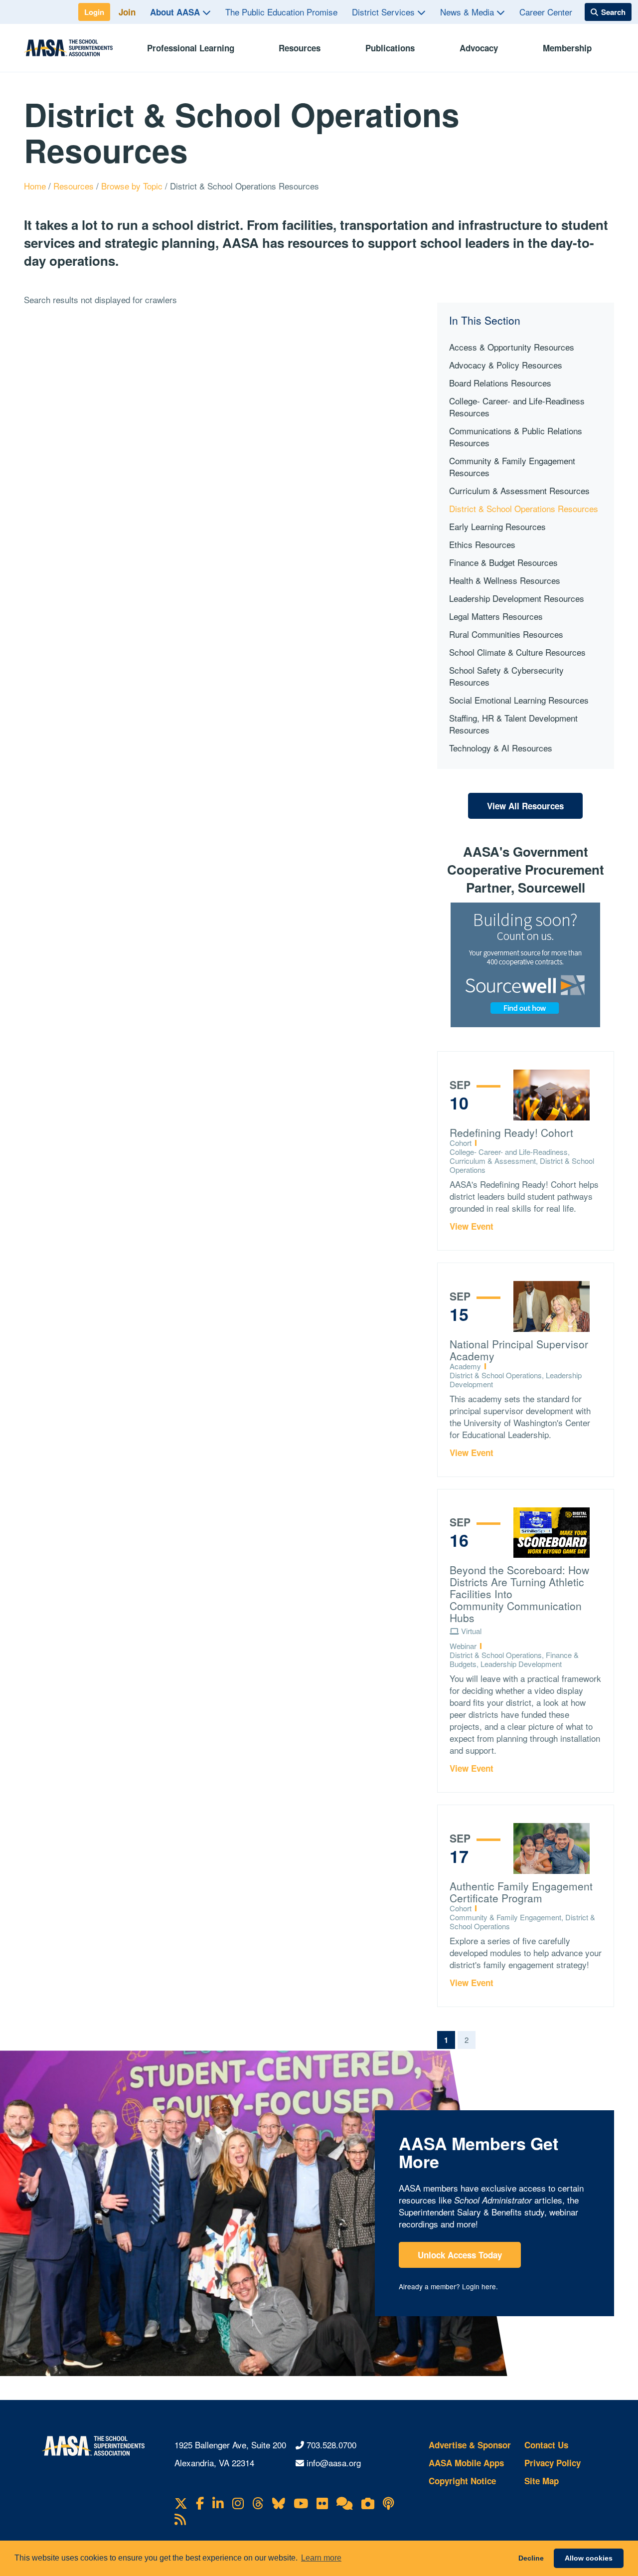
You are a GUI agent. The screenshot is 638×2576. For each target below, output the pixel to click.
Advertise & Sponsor (470, 2445)
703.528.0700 (331, 2445)
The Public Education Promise (281, 12)
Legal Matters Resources (496, 616)
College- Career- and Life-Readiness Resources (517, 407)
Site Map (542, 2481)
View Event (472, 1226)
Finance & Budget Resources (503, 562)
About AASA (176, 12)
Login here (479, 2286)
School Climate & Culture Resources (517, 652)
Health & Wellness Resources (505, 580)
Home (36, 186)
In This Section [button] (485, 320)
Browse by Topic (133, 186)
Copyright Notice (462, 2481)
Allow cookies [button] (589, 2558)
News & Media (468, 12)
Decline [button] (531, 2558)
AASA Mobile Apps (466, 2463)
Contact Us (546, 2445)
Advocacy (479, 48)
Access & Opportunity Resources (512, 347)
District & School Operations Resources (524, 508)
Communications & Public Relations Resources (516, 437)
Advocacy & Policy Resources (506, 365)
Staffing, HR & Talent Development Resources (513, 724)
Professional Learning (191, 48)
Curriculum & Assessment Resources (519, 490)
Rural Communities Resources (506, 634)
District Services (385, 12)
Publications (390, 48)
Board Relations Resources (500, 383)
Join (127, 12)
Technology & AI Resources (501, 748)
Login (94, 12)
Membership (567, 48)
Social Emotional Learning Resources (519, 700)
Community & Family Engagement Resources (512, 466)
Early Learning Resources (497, 526)
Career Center (546, 12)
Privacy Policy (553, 2463)
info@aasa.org (334, 2463)
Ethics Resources (482, 544)
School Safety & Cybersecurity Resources (506, 676)
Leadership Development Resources (517, 598)
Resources (300, 48)
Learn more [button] (321, 2558)
